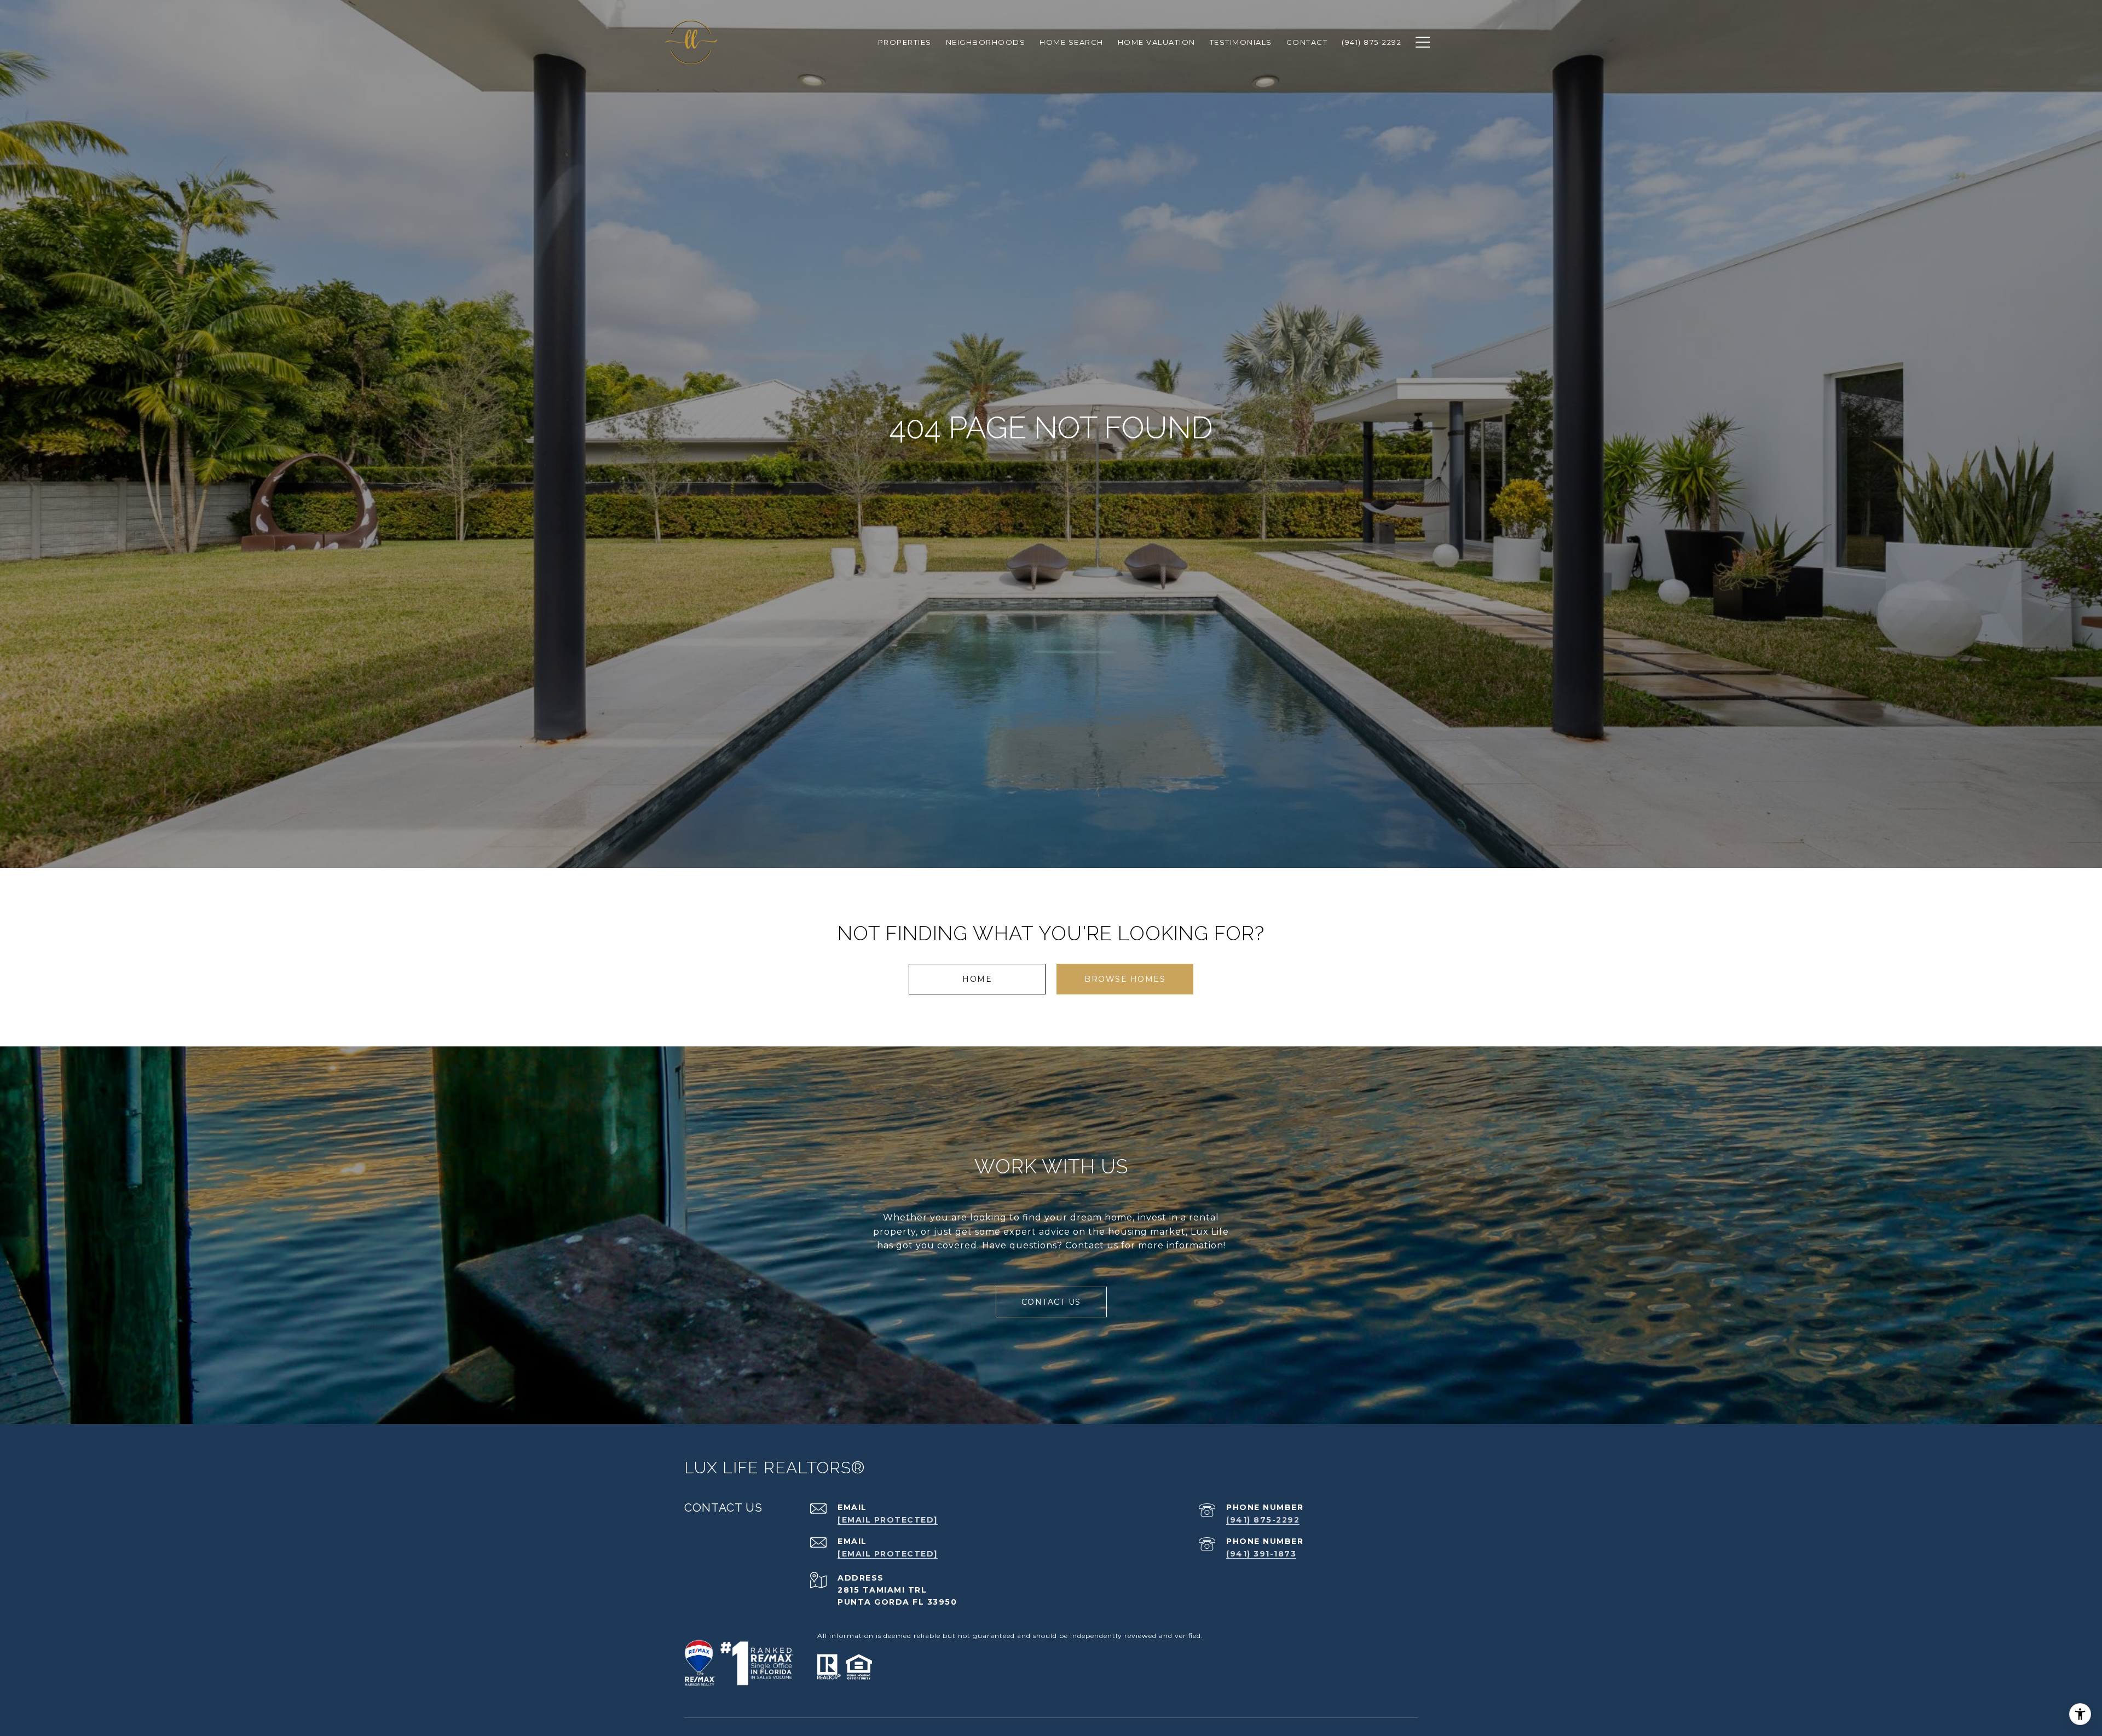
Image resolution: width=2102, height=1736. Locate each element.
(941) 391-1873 (1261, 1554)
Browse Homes (1125, 979)
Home (977, 979)
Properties (905, 42)
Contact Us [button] (1051, 1302)
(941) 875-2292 (1263, 1520)
